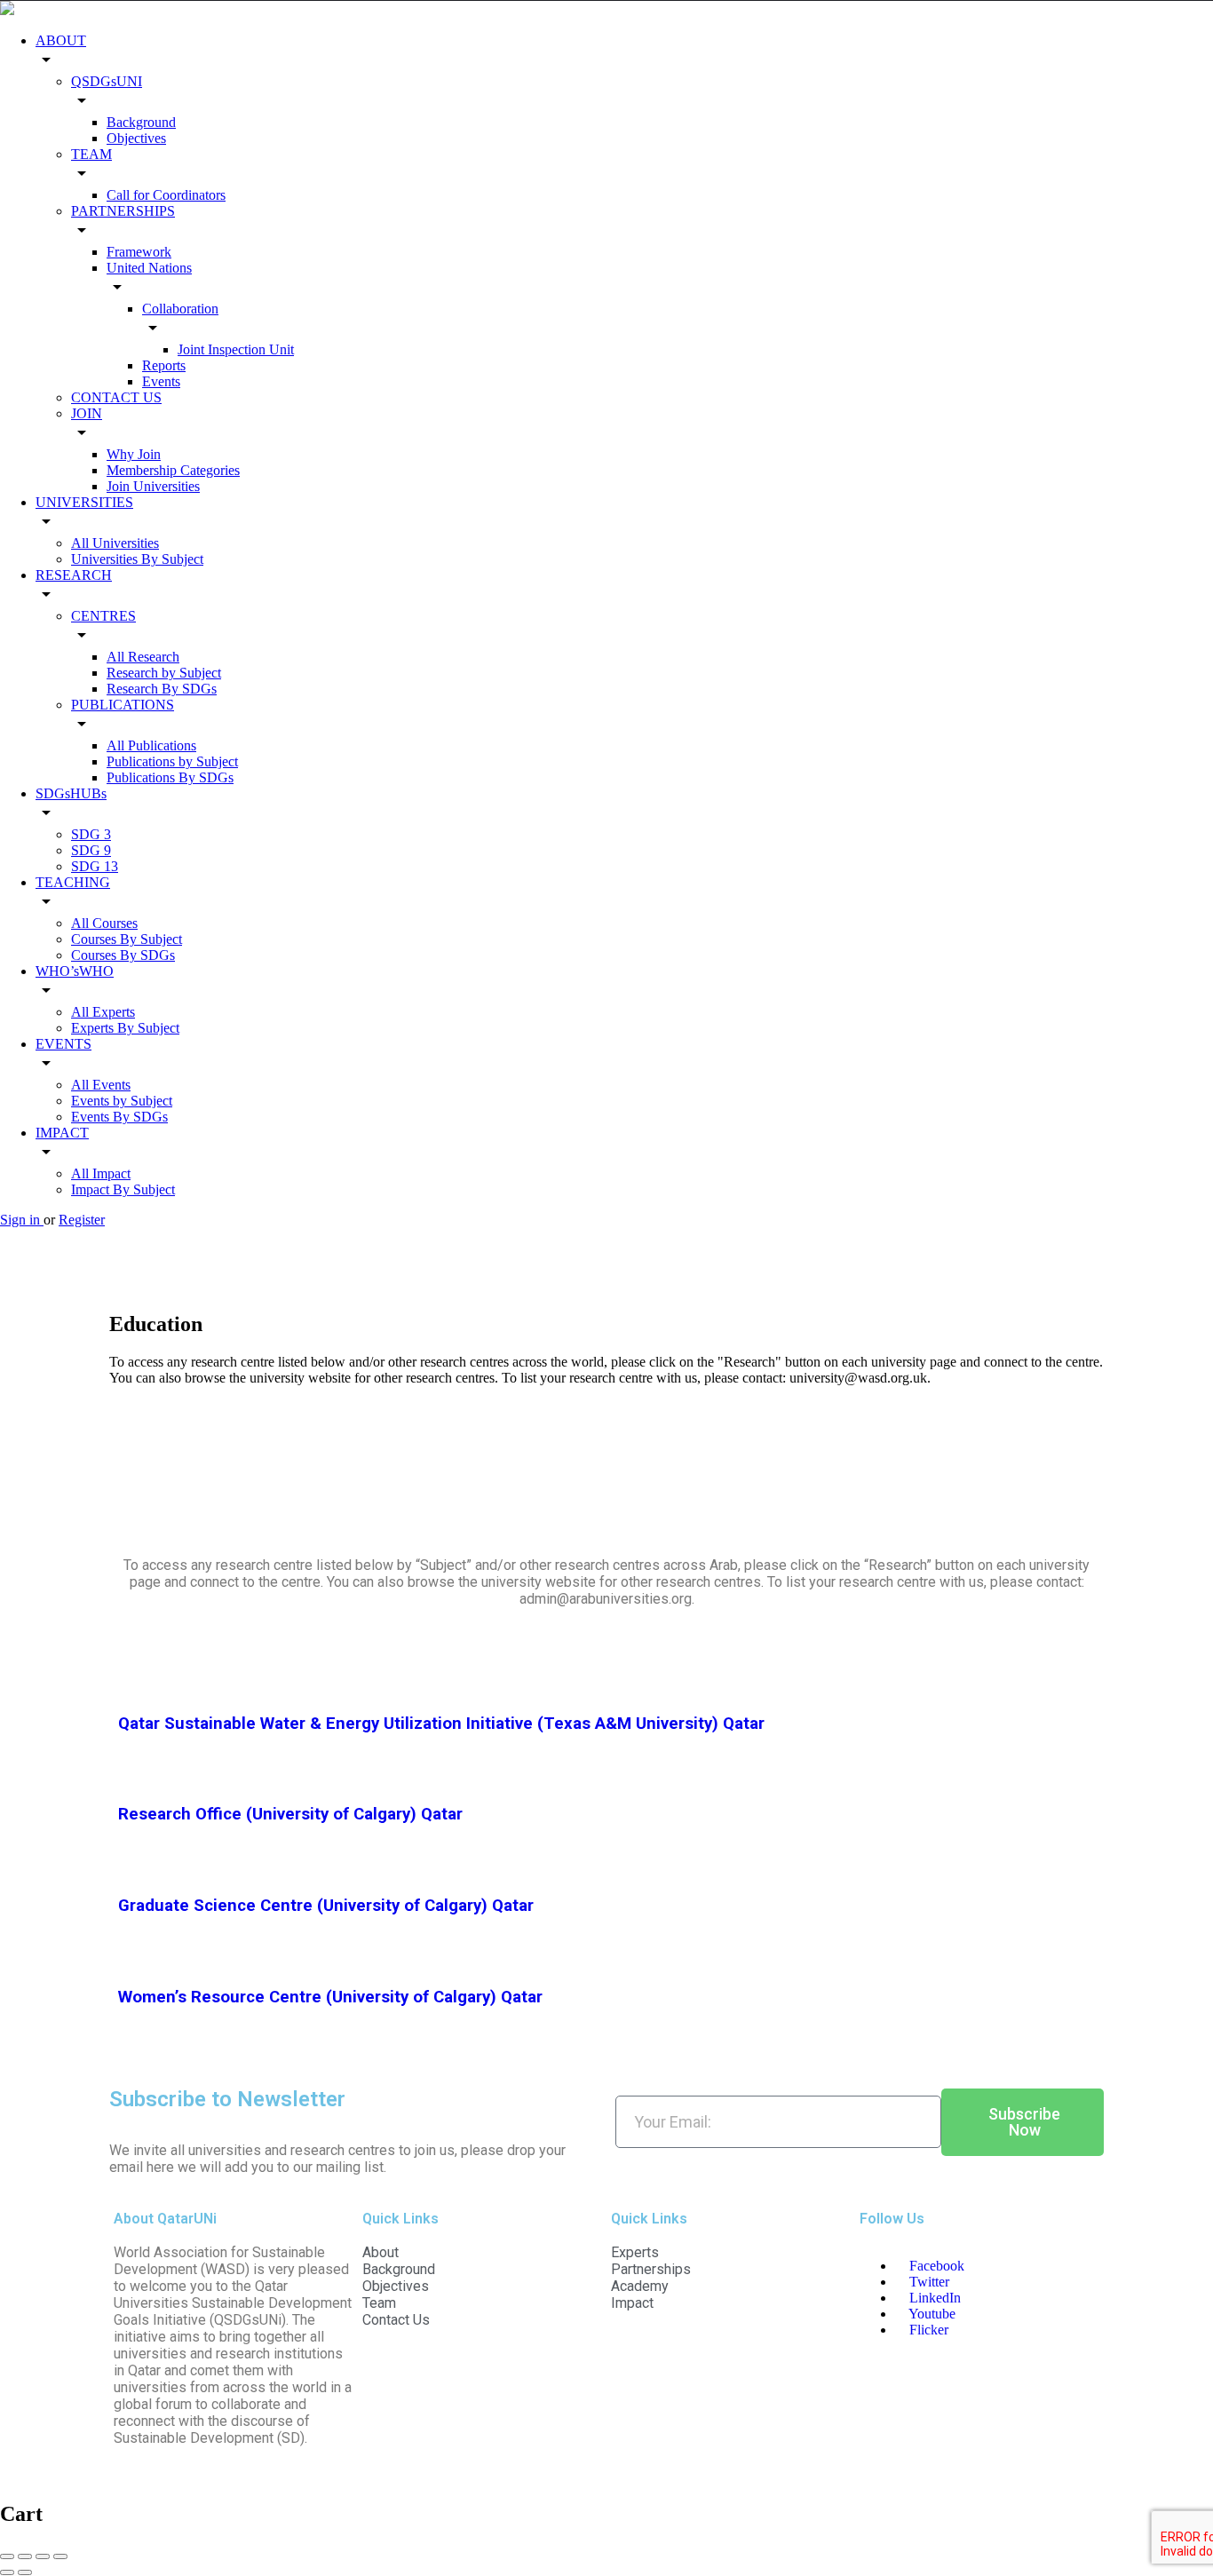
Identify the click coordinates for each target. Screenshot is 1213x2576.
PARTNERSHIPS (123, 211)
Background (141, 122)
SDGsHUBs (71, 793)
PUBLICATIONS (123, 705)
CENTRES (103, 616)
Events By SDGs (119, 1117)
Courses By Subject (127, 939)
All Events (101, 1085)
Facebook (935, 2266)
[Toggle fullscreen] (43, 2556)
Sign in (22, 1220)
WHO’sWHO (75, 971)
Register (82, 1220)
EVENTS (63, 1044)
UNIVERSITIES (84, 502)
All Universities (115, 543)
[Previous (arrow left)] (7, 2572)
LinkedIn (933, 2298)
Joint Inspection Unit (236, 349)
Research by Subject (164, 673)
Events (161, 381)
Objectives (136, 138)
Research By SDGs (162, 689)
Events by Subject (122, 1101)
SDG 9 (91, 850)
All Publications (151, 745)
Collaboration (180, 309)
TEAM (91, 154)
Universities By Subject (137, 559)
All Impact (101, 1173)
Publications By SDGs (170, 777)
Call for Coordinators (166, 195)
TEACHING (73, 882)
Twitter (928, 2282)
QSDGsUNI (107, 81)
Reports (164, 365)
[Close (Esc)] (7, 2556)
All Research (143, 657)
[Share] (25, 2556)
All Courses (104, 923)
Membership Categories (173, 470)
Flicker (927, 2330)
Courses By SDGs (123, 955)
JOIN (87, 413)
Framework (139, 252)
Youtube (931, 2314)
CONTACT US (116, 397)
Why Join (134, 454)
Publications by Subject (172, 761)
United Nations (149, 268)
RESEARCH (74, 575)
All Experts (103, 1012)
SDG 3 (91, 834)
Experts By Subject (125, 1028)
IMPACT (62, 1133)
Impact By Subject (123, 1189)
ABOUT (61, 40)
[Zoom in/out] (60, 2556)
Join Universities (153, 486)
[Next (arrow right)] (25, 2572)
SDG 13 (95, 866)
